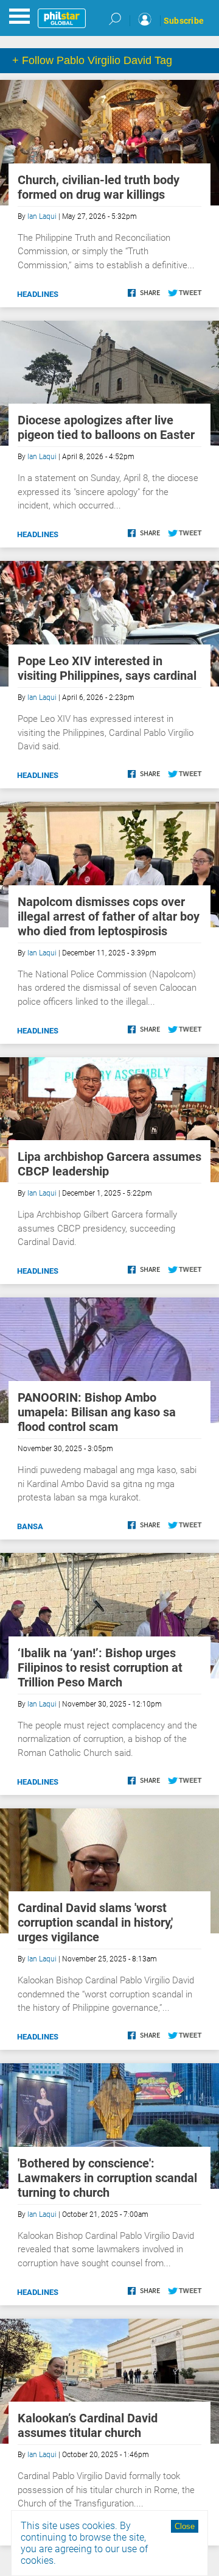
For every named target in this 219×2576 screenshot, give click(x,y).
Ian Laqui (42, 216)
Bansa (30, 1526)
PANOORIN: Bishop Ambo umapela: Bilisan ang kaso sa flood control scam (97, 1412)
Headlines (38, 294)
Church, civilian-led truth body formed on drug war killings (99, 187)
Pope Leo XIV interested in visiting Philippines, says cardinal (107, 668)
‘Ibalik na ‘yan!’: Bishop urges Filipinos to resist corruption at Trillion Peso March (100, 1668)
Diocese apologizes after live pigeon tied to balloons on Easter (106, 427)
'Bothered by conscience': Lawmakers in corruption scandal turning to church (107, 2178)
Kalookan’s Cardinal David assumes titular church (88, 2425)
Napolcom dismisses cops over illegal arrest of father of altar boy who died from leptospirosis (109, 916)
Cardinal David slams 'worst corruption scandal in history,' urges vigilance (95, 1922)
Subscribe (184, 21)
